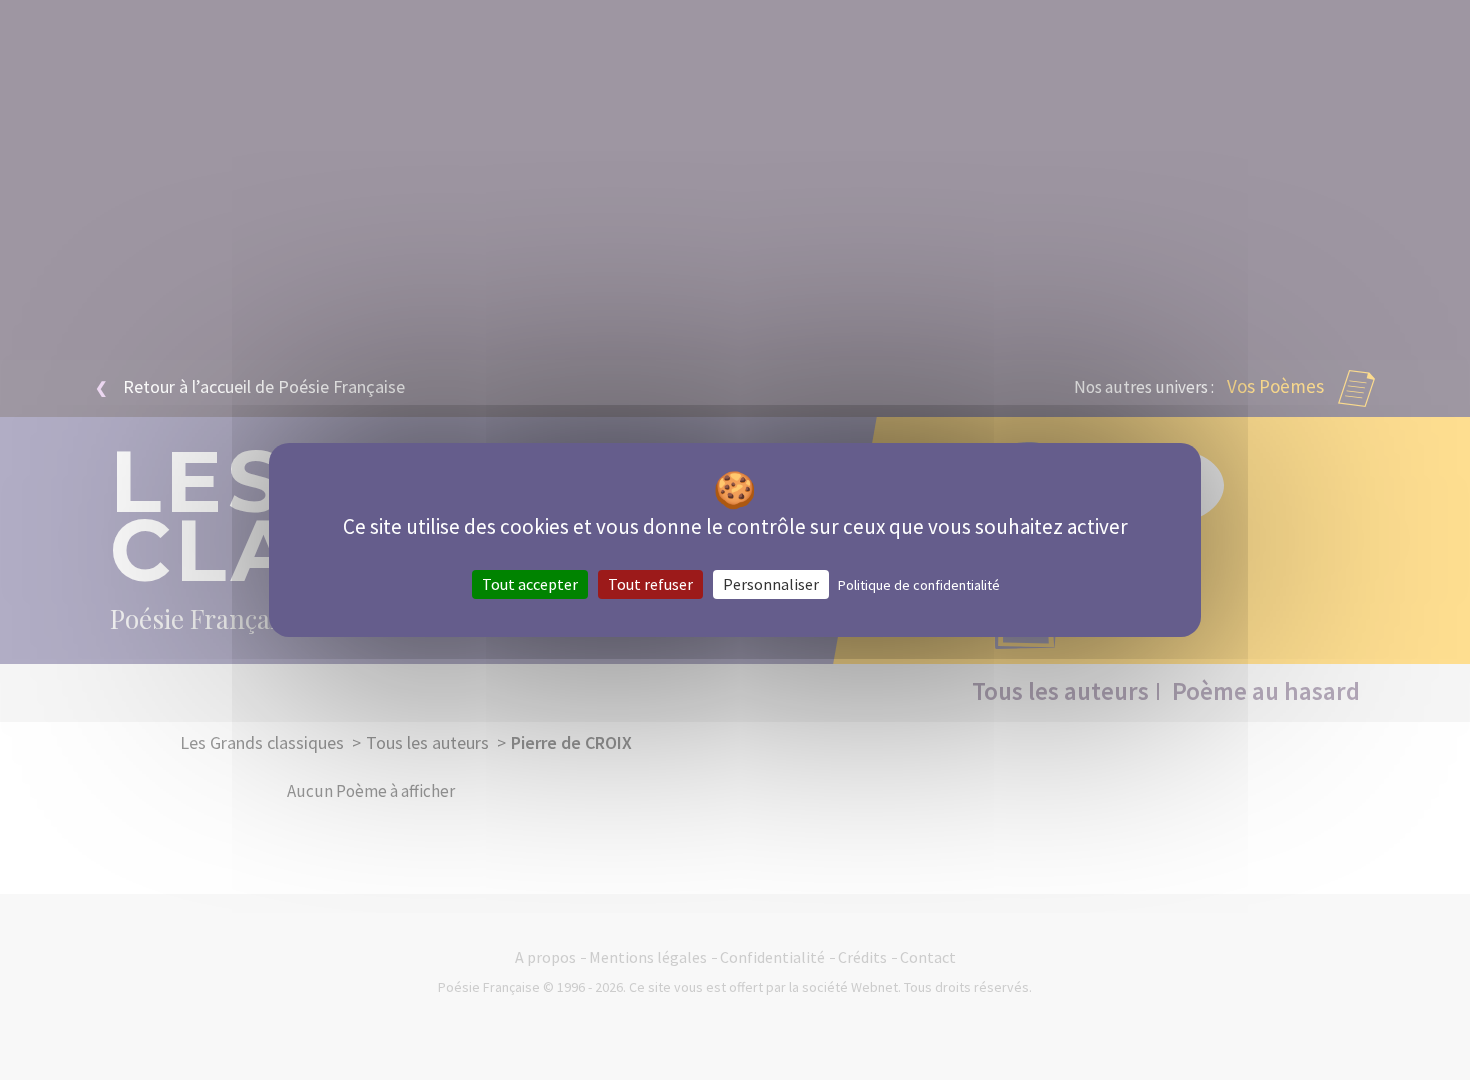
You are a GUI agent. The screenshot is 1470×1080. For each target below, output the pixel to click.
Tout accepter (530, 584)
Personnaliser (771, 584)
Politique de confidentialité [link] (919, 585)
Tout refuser (650, 584)
